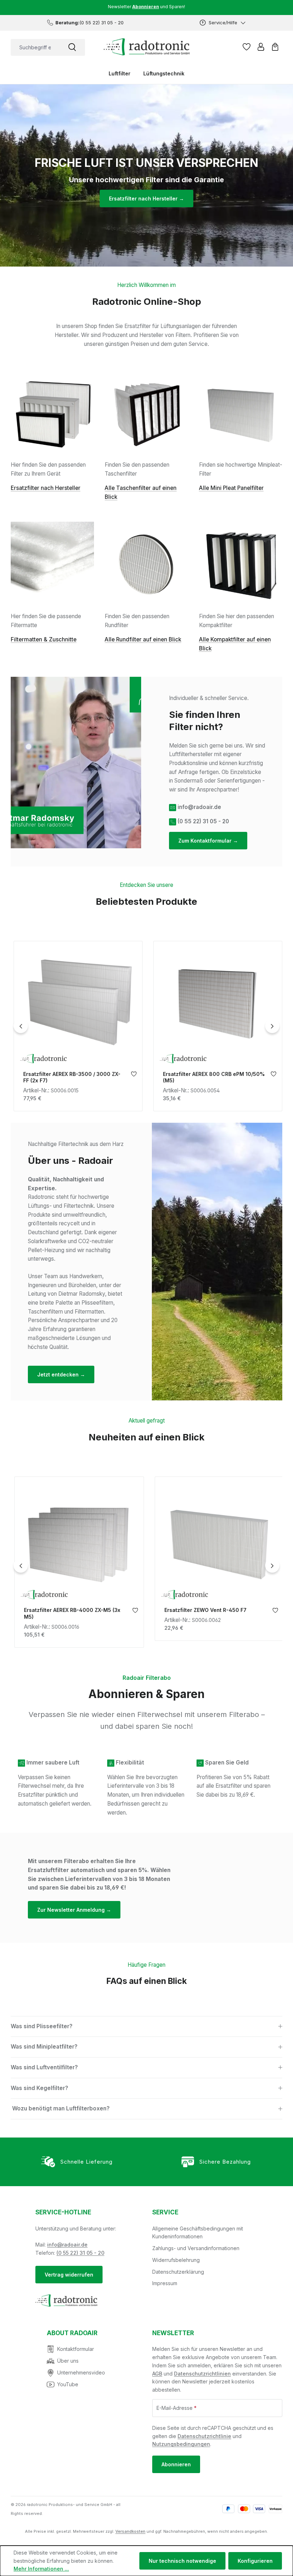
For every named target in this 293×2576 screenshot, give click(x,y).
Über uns (68, 2361)
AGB (157, 2374)
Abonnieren (176, 2464)
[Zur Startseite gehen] (146, 47)
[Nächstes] (272, 1026)
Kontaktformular (76, 2349)
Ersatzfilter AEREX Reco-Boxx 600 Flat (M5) (210, 1077)
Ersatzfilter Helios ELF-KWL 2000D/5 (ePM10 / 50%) (210, 1613)
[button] (146, 2027)
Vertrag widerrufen (69, 2275)
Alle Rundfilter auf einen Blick (143, 639)
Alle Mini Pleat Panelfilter (231, 488)
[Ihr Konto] (261, 47)
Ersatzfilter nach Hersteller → (146, 198)
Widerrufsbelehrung (176, 2260)
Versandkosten (130, 2531)
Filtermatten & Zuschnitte (44, 639)
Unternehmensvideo (81, 2372)
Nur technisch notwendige (182, 2561)
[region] (146, 1026)
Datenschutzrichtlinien (202, 2374)
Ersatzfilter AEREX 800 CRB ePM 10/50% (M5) (73, 1077)
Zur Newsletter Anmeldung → (74, 1910)
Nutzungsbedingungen (181, 2444)
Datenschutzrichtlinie (204, 2436)
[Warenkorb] (275, 47)
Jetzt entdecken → (61, 1374)
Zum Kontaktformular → (208, 841)
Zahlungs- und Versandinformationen (196, 2248)
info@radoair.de (67, 2245)
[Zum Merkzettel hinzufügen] (132, 1076)
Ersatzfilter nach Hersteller (46, 488)
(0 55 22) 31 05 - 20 (80, 2253)
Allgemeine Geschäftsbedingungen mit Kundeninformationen (198, 2233)
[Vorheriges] (21, 1026)
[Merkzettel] (247, 47)
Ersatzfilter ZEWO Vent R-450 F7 (64, 1610)
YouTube (68, 2384)
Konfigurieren (255, 2561)
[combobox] (35, 47)
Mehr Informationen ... (41, 2569)
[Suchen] (72, 47)
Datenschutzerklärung (178, 2272)
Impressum (165, 2283)
